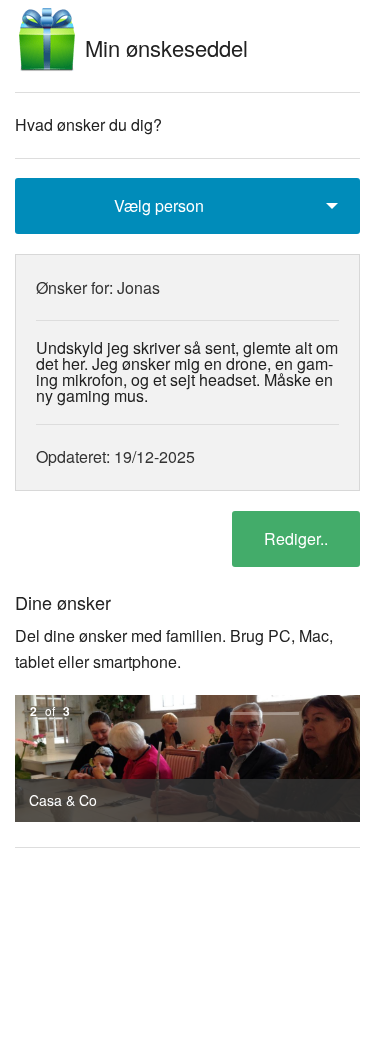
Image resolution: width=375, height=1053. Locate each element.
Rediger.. (296, 538)
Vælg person (159, 205)
